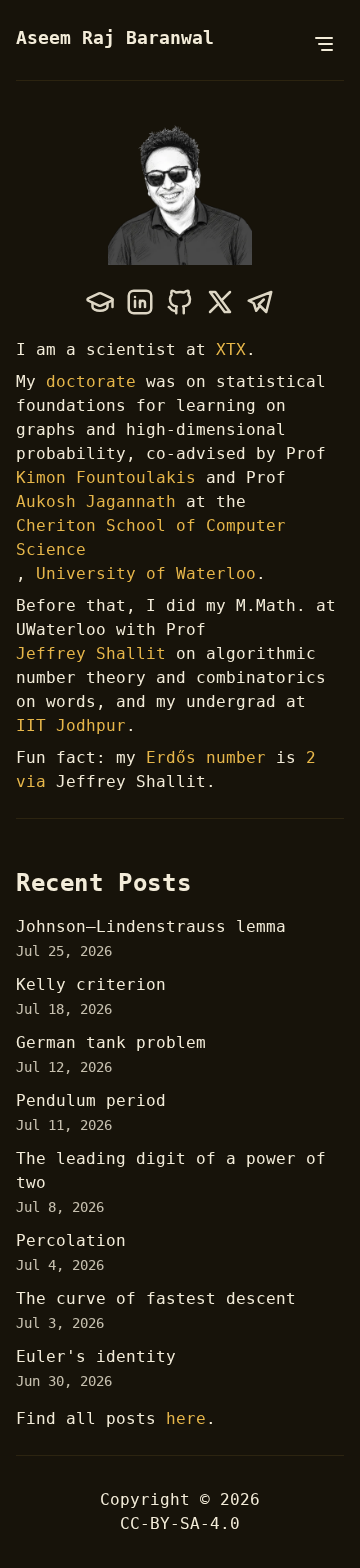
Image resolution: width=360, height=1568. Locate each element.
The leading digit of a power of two (171, 1170)
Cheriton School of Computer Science (151, 537)
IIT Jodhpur (71, 725)
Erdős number (206, 757)
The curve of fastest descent (156, 1298)
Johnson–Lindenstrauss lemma (151, 926)
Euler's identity (96, 1356)
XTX (231, 349)
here (186, 1418)
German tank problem (111, 1042)
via (31, 781)
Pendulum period (91, 1100)
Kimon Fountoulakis (106, 477)
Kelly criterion (91, 984)
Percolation (71, 1240)
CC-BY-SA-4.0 (180, 1523)
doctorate (91, 381)
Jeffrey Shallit (91, 653)
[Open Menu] (324, 44)
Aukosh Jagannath (96, 501)
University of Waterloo (146, 573)
